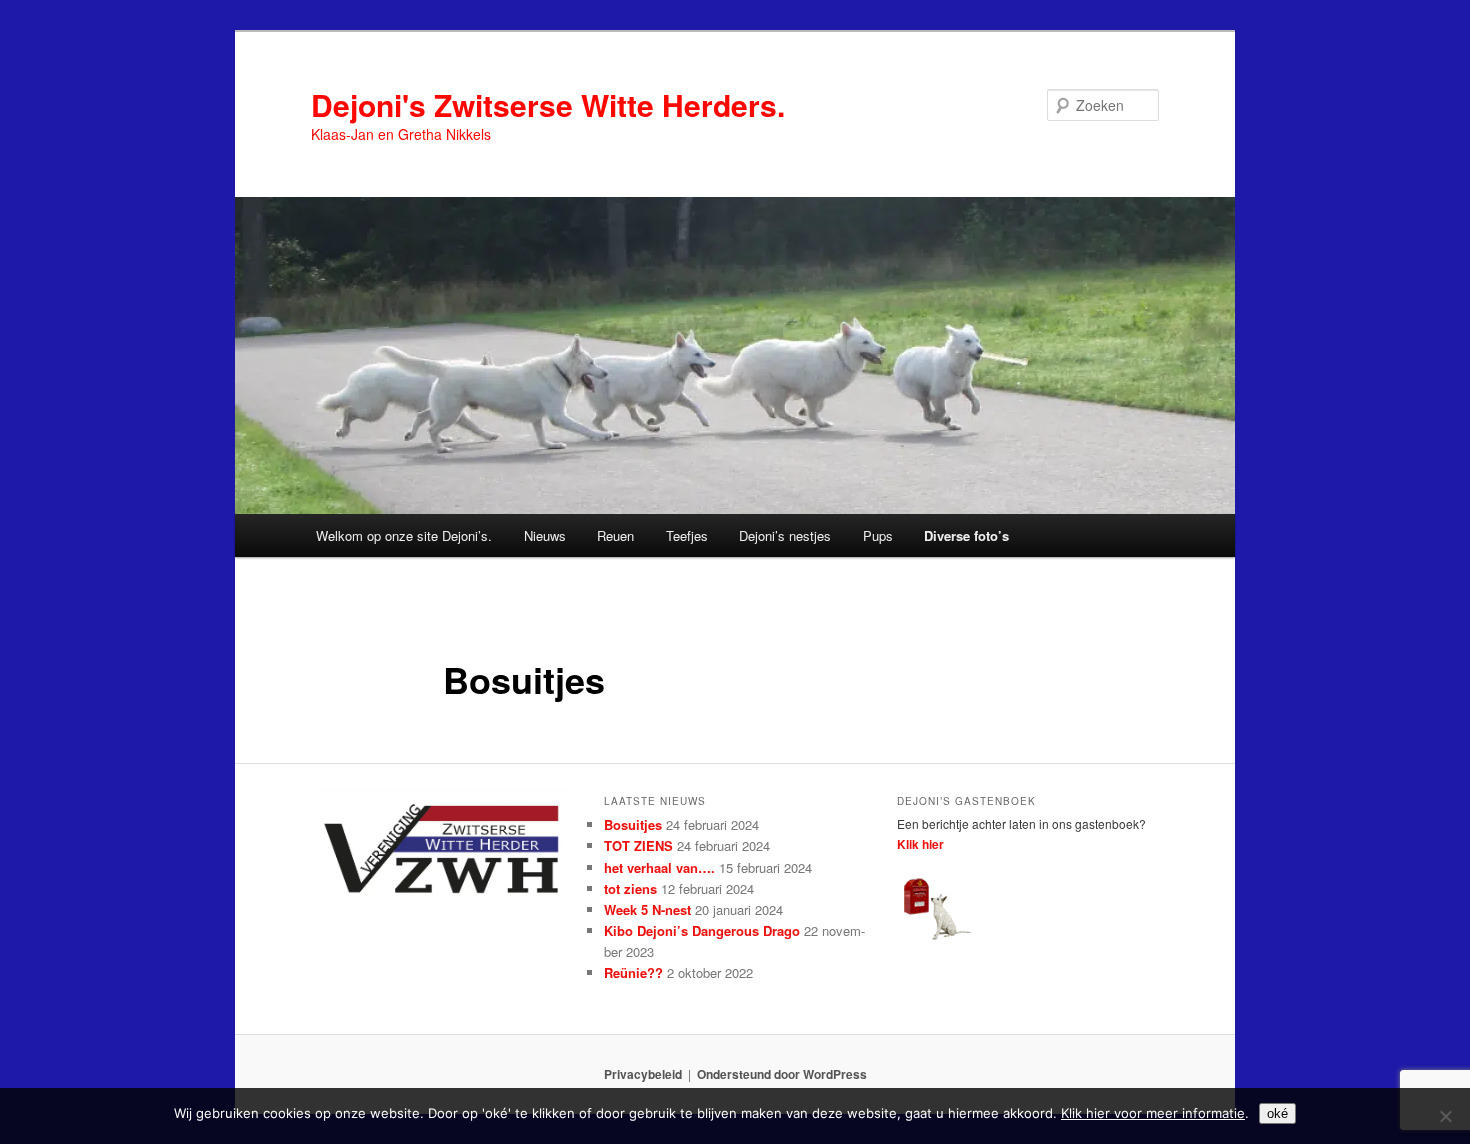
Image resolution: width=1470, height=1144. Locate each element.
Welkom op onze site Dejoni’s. (404, 535)
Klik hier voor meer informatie (1153, 1113)
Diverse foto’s (966, 535)
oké (1277, 1113)
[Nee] (1445, 1116)
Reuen (615, 535)
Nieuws (545, 535)
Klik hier (920, 844)
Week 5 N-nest (647, 909)
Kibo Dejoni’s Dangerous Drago (702, 930)
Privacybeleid (643, 1074)
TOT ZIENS (638, 845)
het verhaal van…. (659, 867)
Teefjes (687, 535)
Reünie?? (633, 972)
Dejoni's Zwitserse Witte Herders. (548, 104)
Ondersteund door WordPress (782, 1074)
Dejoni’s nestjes (785, 535)
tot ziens (630, 888)
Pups (878, 535)
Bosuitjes (633, 824)
